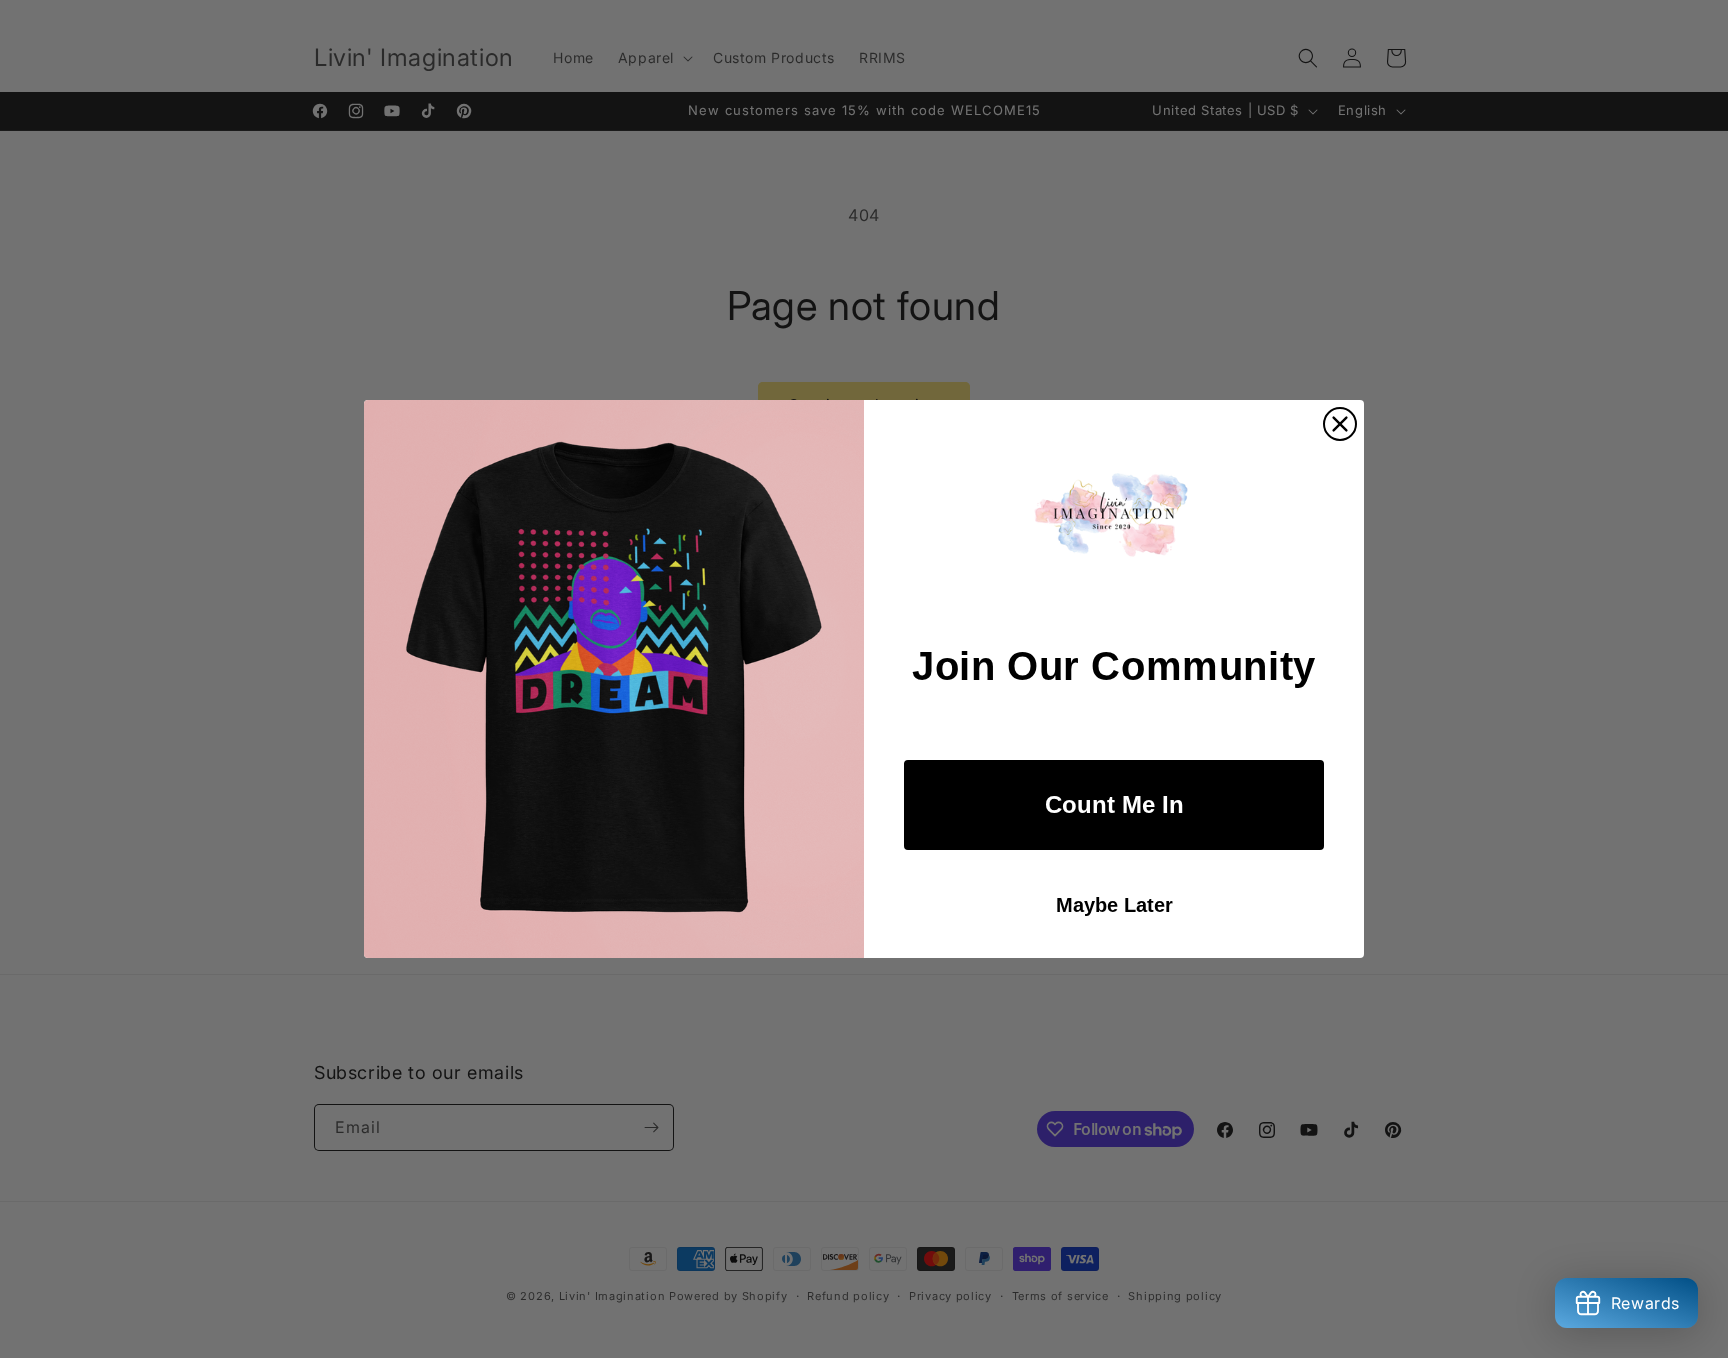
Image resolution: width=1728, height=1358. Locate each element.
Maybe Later (1114, 905)
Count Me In (1114, 804)
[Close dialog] (1340, 424)
